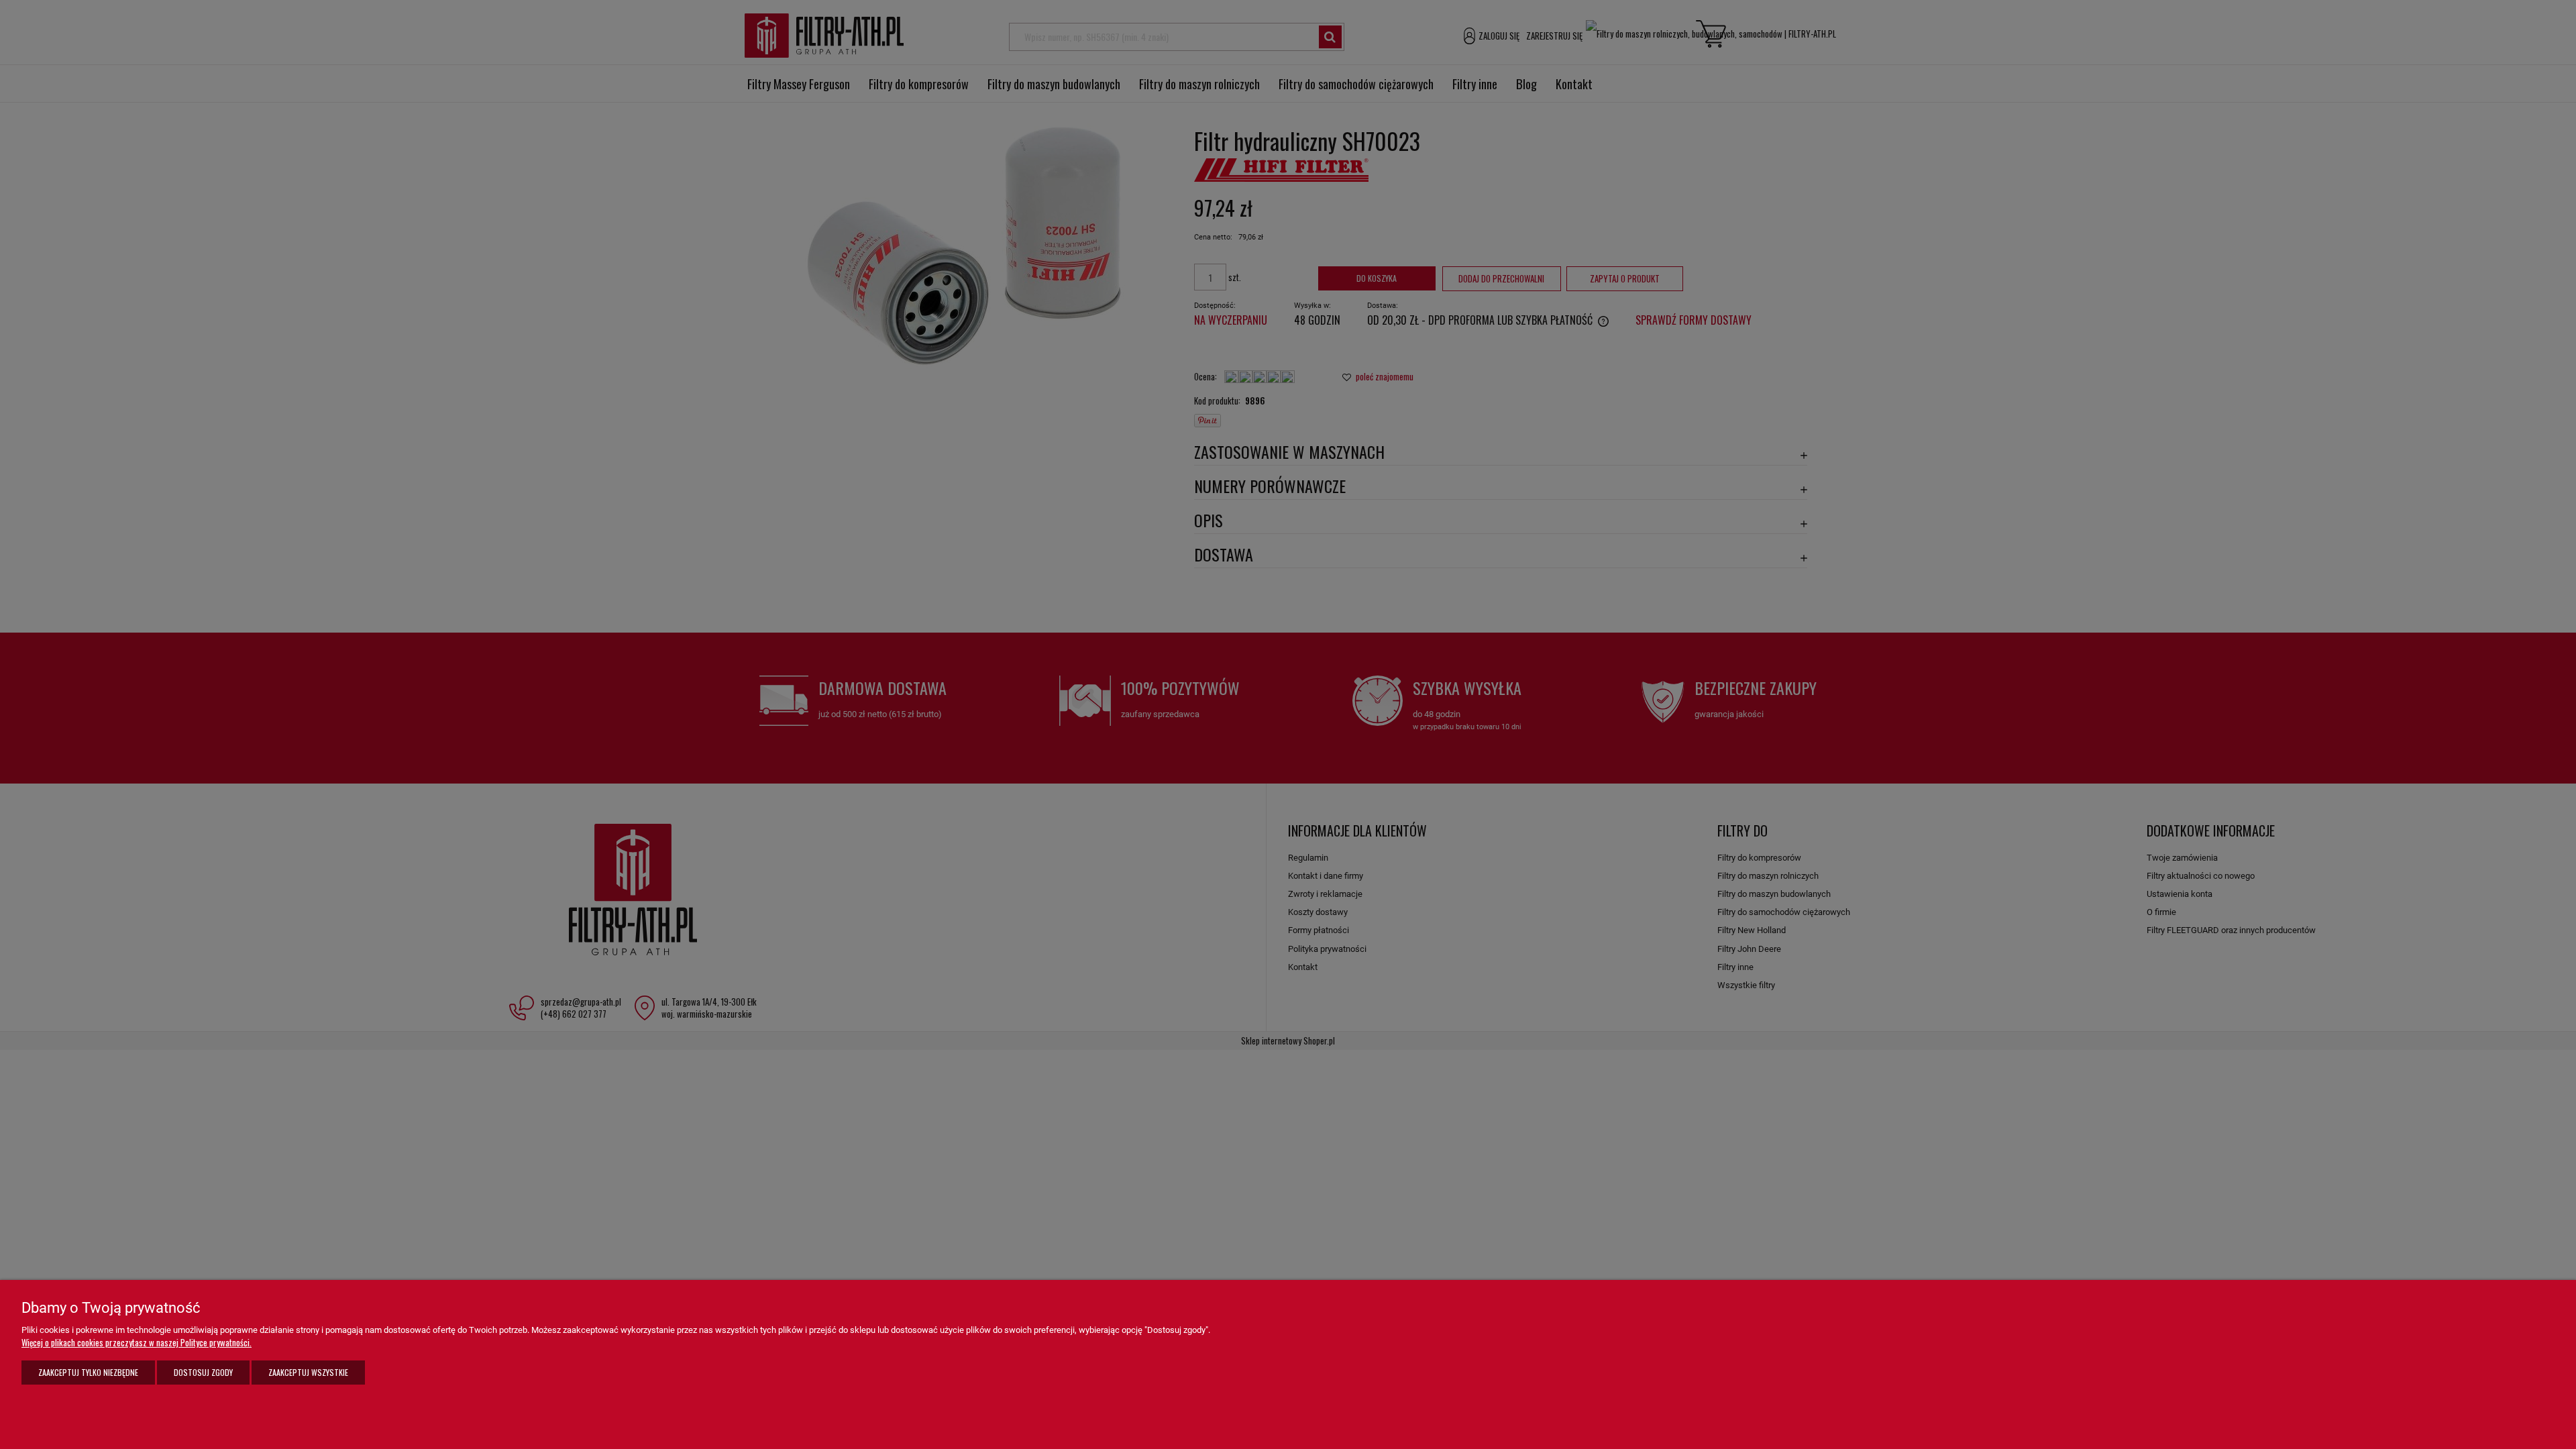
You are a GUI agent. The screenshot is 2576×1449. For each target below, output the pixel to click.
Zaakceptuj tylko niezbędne (88, 1372)
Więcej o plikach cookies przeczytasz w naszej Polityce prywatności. (137, 1342)
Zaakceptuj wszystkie (308, 1372)
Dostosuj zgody (203, 1372)
